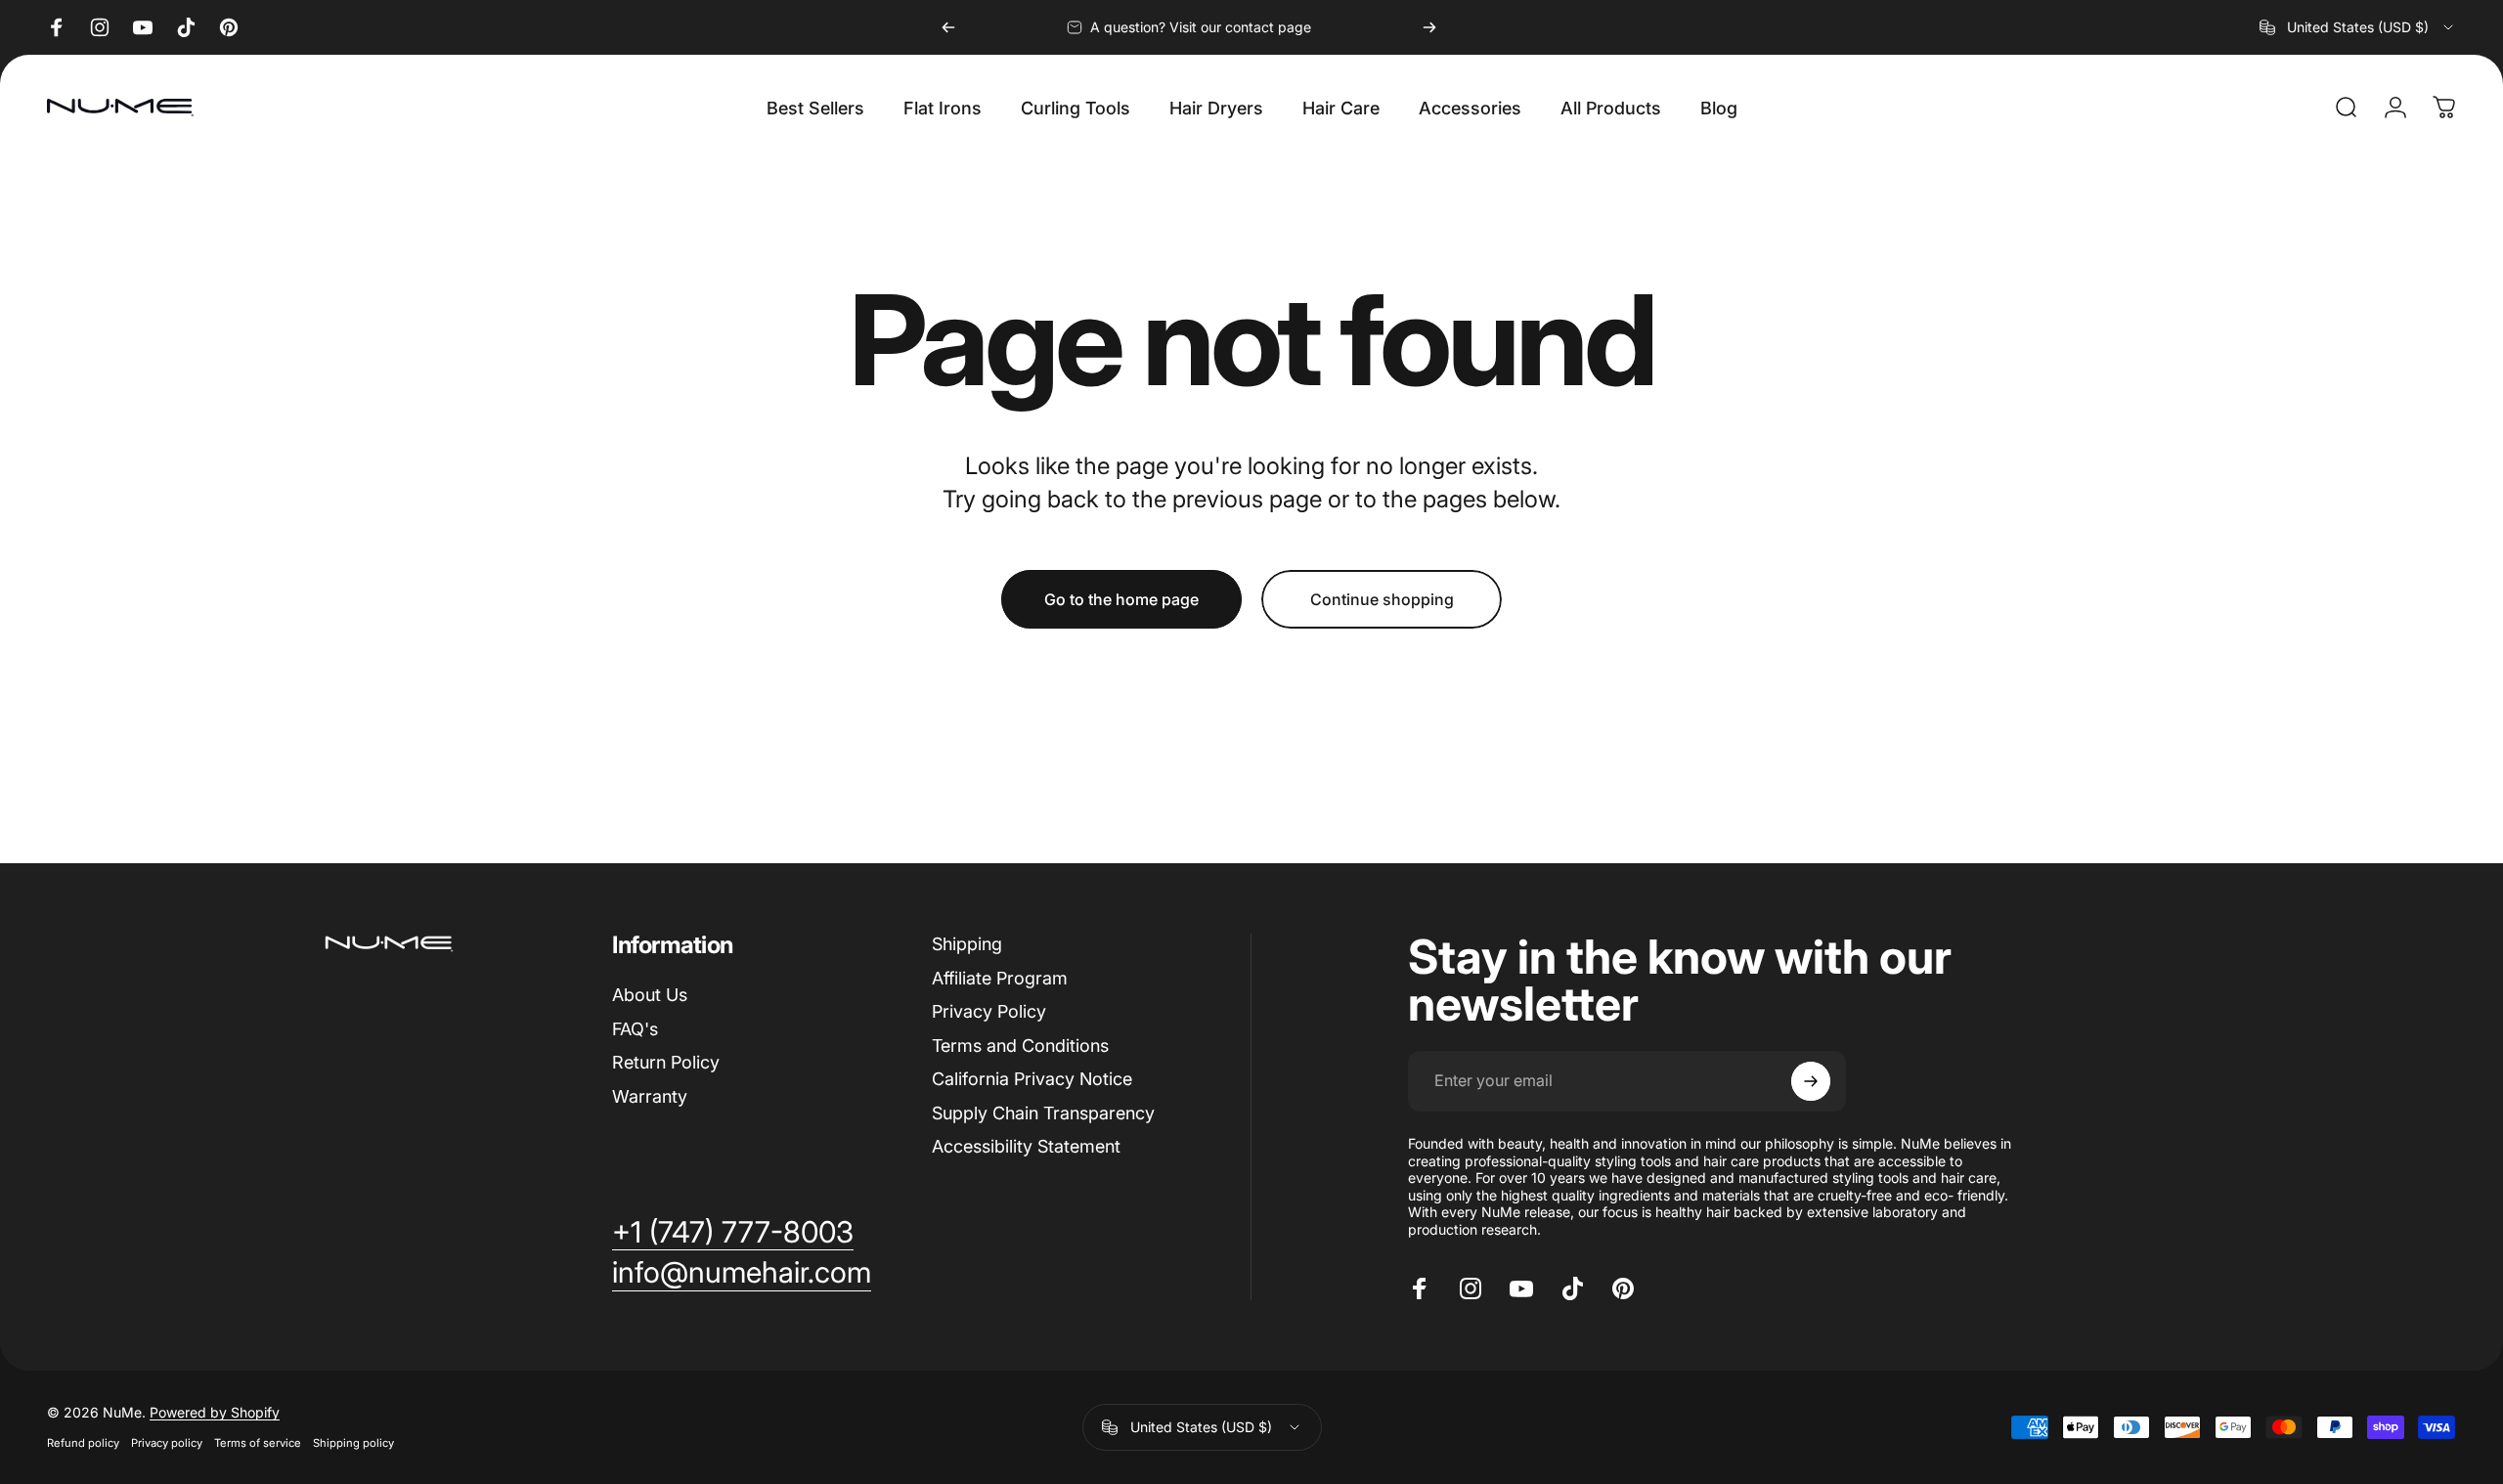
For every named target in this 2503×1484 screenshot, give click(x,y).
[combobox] (2358, 27)
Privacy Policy (989, 1011)
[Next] (1429, 27)
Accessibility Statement (1026, 1146)
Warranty (650, 1096)
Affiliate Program (1000, 978)
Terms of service (258, 1443)
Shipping (967, 944)
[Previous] (948, 27)
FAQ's (635, 1029)
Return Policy (666, 1062)
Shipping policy (353, 1443)
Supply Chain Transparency (1043, 1113)
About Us (650, 995)
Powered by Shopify (215, 1412)
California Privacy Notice (1032, 1079)
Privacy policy (167, 1443)
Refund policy (83, 1443)
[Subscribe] (1811, 1081)
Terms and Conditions (1020, 1046)
